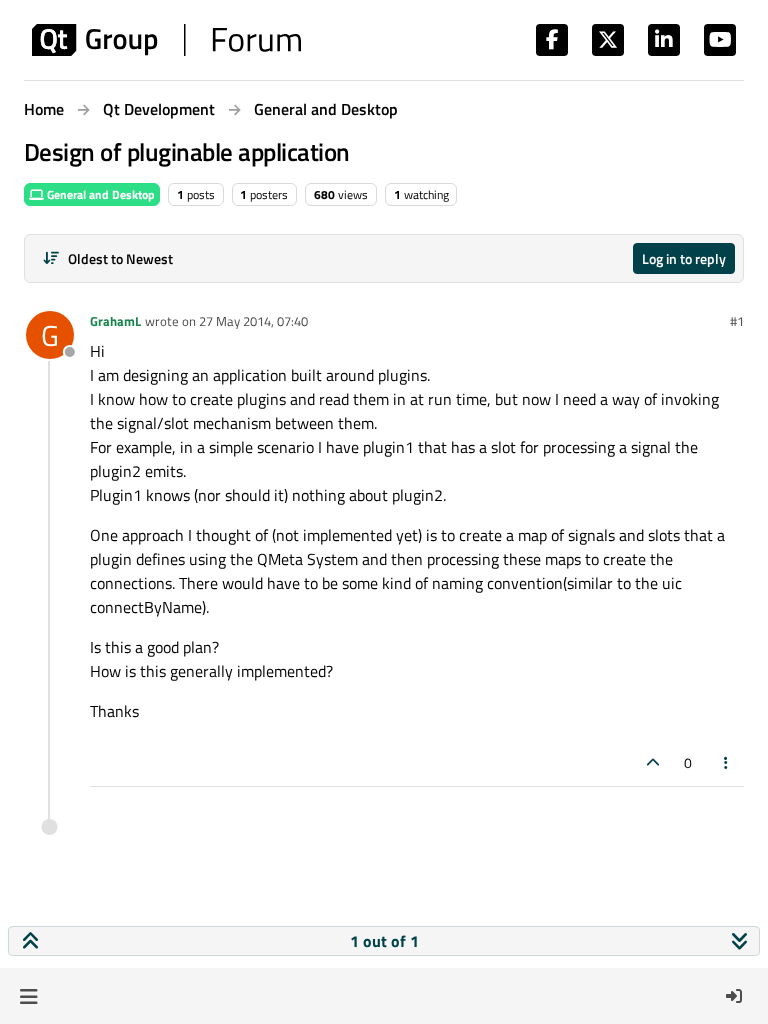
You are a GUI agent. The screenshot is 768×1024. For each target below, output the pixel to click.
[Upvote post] (653, 762)
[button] (28, 996)
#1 (737, 321)
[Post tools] (727, 762)
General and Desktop (99, 194)
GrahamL (115, 321)
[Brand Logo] (166, 40)
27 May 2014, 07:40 (253, 321)
